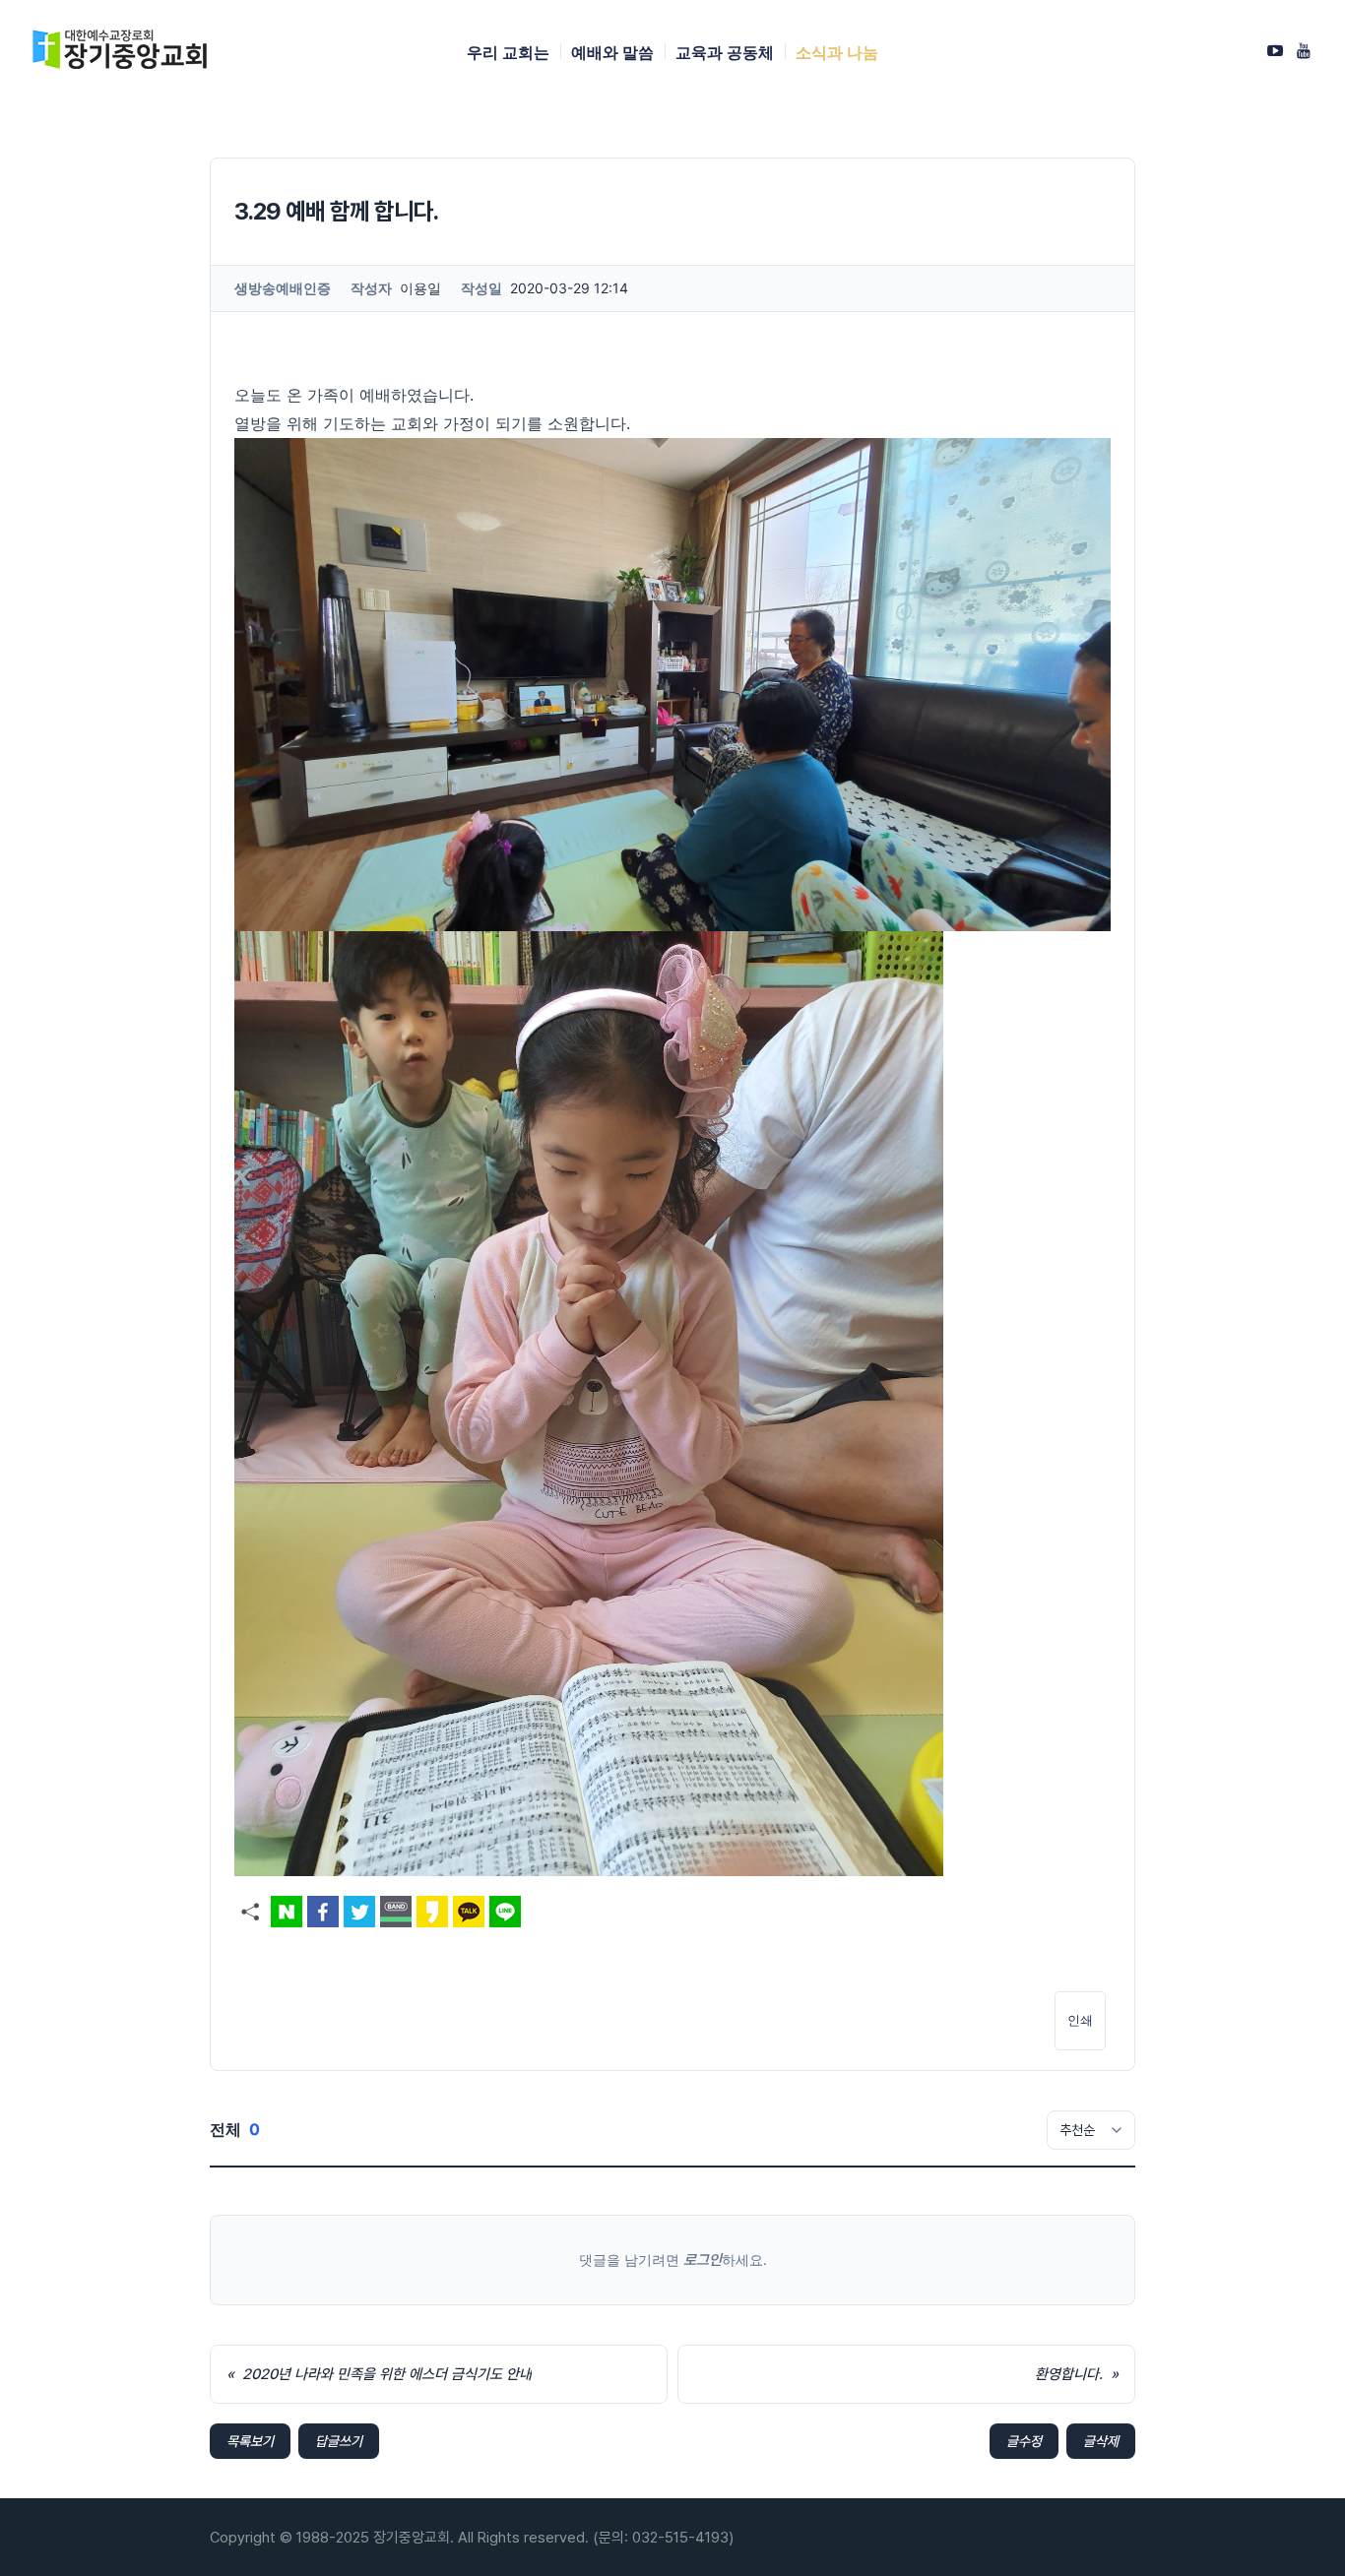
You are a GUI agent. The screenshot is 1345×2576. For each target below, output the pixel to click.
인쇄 (1080, 2020)
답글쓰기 (339, 2441)
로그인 (703, 2260)
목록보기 (250, 2441)
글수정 (1024, 2441)
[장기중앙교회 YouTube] (1304, 50)
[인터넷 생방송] (1275, 50)
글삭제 (1101, 2441)
